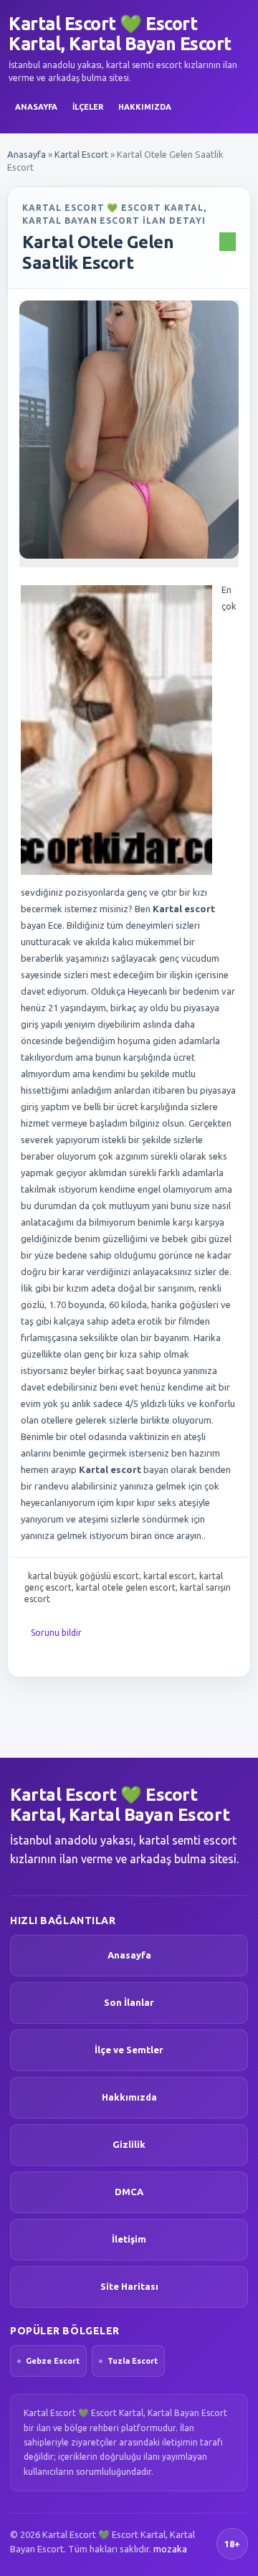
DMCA (129, 2192)
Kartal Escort (81, 154)
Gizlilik (129, 2144)
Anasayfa (36, 107)
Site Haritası (129, 2286)
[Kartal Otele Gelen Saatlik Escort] (129, 430)
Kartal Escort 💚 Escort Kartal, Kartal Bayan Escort (120, 34)
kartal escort (169, 1576)
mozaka (170, 2549)
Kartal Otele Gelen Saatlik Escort (98, 252)
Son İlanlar (129, 2002)
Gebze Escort (53, 2361)
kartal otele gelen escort (126, 1587)
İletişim (129, 2239)
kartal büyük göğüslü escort (83, 1576)
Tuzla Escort (133, 2361)
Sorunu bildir (56, 1633)
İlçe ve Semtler (129, 2050)
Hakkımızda (145, 107)
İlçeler (88, 107)
